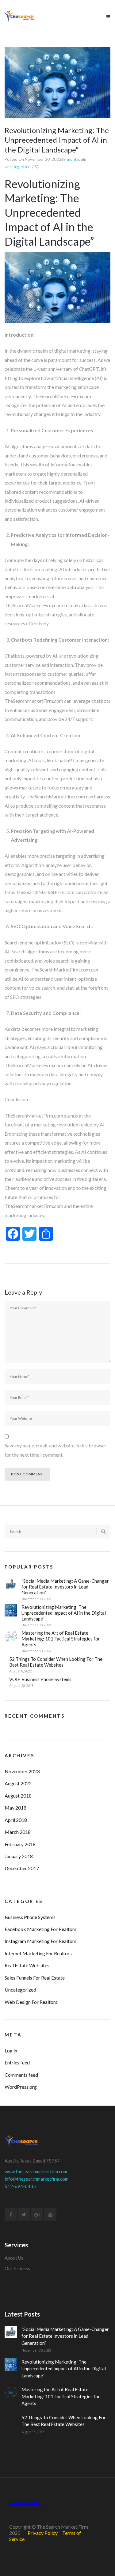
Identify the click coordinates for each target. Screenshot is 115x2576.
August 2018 (18, 1796)
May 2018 (15, 1808)
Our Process (17, 2268)
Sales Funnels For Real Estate (35, 1978)
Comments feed (21, 2075)
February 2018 (20, 1844)
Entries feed (17, 2062)
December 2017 (22, 1868)
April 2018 (16, 1820)
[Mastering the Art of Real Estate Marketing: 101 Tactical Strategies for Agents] (11, 1636)
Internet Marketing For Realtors (38, 1953)
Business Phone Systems (30, 1917)
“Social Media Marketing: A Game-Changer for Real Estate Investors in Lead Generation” (65, 1587)
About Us (14, 2258)
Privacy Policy (43, 2533)
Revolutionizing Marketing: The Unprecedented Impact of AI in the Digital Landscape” (57, 140)
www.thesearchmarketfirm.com (36, 2171)
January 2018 (19, 1856)
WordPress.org (21, 2087)
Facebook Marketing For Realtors (40, 1929)
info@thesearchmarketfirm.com (36, 2179)
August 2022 (18, 1783)
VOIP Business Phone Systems (40, 1679)
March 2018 (18, 1832)
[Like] (38, 167)
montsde (75, 159)
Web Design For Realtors (31, 2002)
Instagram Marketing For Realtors (40, 1941)
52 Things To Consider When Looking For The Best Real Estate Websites (56, 1662)
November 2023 (22, 1771)
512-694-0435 (20, 2186)
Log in (11, 2050)
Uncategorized (18, 167)
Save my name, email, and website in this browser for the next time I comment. (56, 1450)
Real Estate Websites (27, 1965)
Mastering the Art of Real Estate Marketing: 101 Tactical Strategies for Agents (61, 1639)
